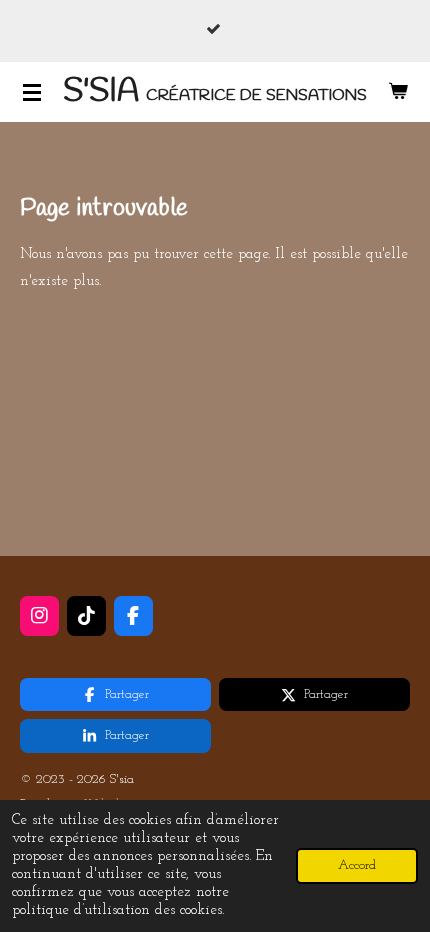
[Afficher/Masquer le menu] (32, 92)
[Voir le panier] (398, 92)
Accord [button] (357, 865)
